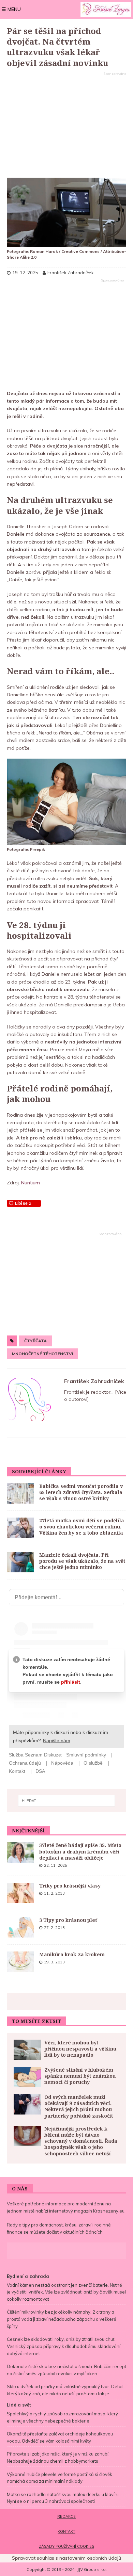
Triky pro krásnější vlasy (70, 1886)
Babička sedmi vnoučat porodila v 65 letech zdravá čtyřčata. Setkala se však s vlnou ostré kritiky (81, 1492)
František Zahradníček (94, 1381)
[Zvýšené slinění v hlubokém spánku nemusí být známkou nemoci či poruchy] (27, 2077)
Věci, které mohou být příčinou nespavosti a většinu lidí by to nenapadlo (80, 2049)
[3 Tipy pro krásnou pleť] (20, 1927)
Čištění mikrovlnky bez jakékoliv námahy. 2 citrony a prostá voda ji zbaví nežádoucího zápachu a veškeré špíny (62, 2319)
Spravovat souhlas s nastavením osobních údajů (66, 2558)
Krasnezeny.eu (109, 2211)
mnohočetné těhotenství (42, 1354)
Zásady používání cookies (66, 2546)
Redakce (66, 2516)
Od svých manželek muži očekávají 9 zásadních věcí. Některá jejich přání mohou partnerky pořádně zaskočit (79, 2106)
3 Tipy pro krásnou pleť (68, 1920)
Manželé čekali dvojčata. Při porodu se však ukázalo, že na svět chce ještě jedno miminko (82, 1561)
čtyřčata (35, 1341)
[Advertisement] (66, 125)
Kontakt (66, 2531)
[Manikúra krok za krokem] (20, 1962)
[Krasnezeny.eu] (106, 9)
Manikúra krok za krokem (72, 1954)
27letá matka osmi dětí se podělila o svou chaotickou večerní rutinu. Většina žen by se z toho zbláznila (82, 1527)
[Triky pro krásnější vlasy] (20, 1893)
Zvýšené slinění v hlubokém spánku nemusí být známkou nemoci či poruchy (80, 2076)
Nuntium (31, 1183)
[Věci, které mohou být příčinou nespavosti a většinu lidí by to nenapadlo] (27, 2050)
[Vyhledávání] (67, 1801)
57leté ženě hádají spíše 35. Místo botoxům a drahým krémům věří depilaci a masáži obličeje (80, 1851)
